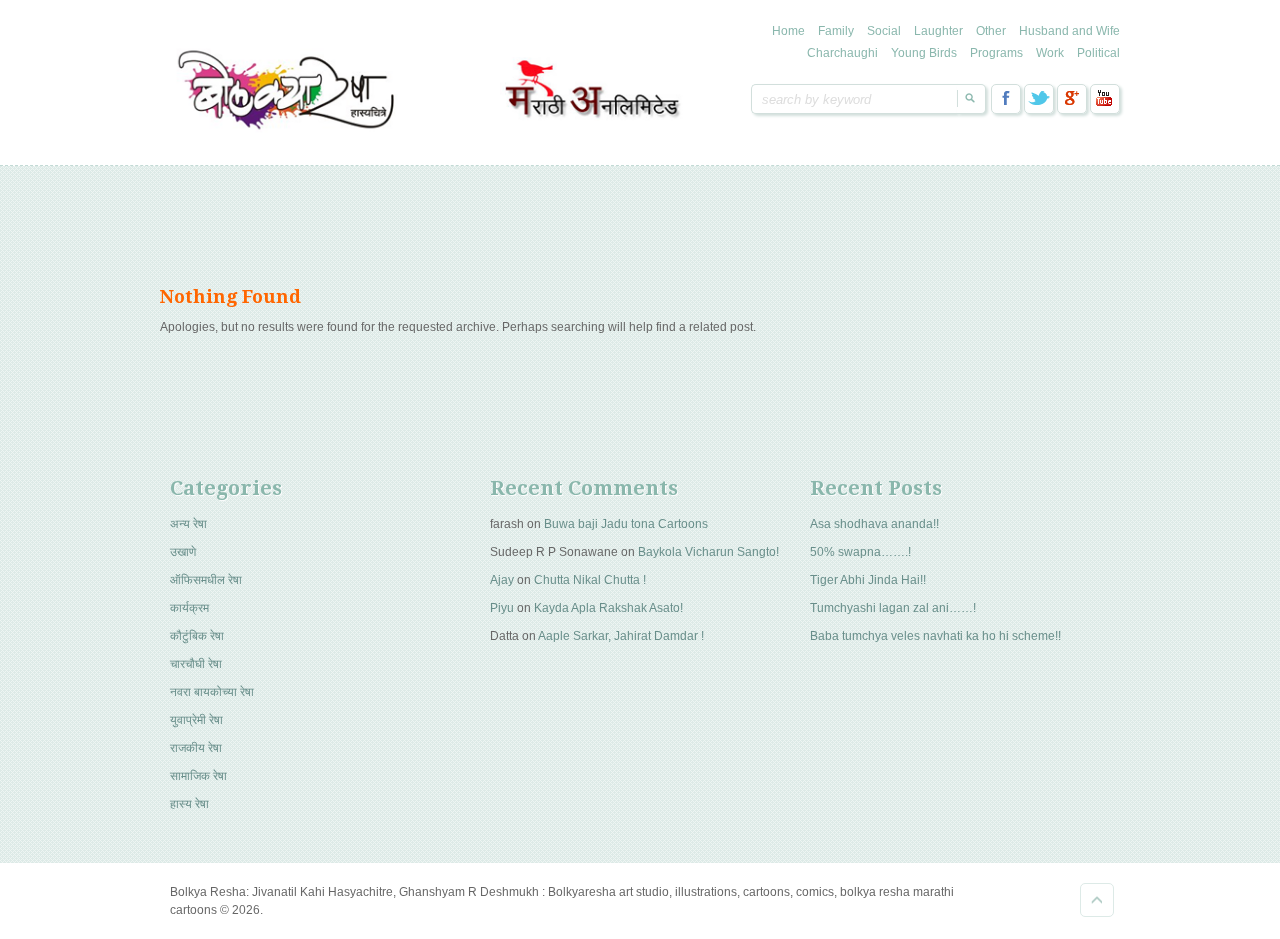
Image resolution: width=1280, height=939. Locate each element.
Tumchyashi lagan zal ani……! (893, 608)
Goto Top (1097, 900)
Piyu (502, 608)
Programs (996, 53)
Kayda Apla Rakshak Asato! (608, 608)
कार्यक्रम (189, 608)
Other (991, 31)
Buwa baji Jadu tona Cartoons (626, 524)
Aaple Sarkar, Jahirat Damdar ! (621, 636)
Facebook (1006, 99)
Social (884, 31)
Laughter (938, 31)
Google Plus (1072, 99)
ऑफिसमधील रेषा (206, 580)
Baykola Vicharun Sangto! (708, 552)
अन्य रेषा (188, 524)
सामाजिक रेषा (198, 776)
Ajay (502, 580)
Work (1050, 53)
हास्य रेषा (189, 804)
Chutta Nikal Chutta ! (590, 580)
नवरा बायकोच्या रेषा (212, 692)
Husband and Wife (1069, 31)
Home (788, 31)
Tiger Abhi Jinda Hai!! (868, 580)
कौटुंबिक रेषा (197, 636)
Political (1098, 53)
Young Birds (924, 53)
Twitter (1039, 99)
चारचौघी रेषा (196, 664)
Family (836, 31)
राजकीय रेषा (196, 748)
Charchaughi (842, 53)
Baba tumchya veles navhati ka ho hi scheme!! (935, 636)
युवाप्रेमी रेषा (196, 720)
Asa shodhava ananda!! (874, 524)
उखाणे (183, 552)
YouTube (1105, 99)
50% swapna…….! (860, 552)
